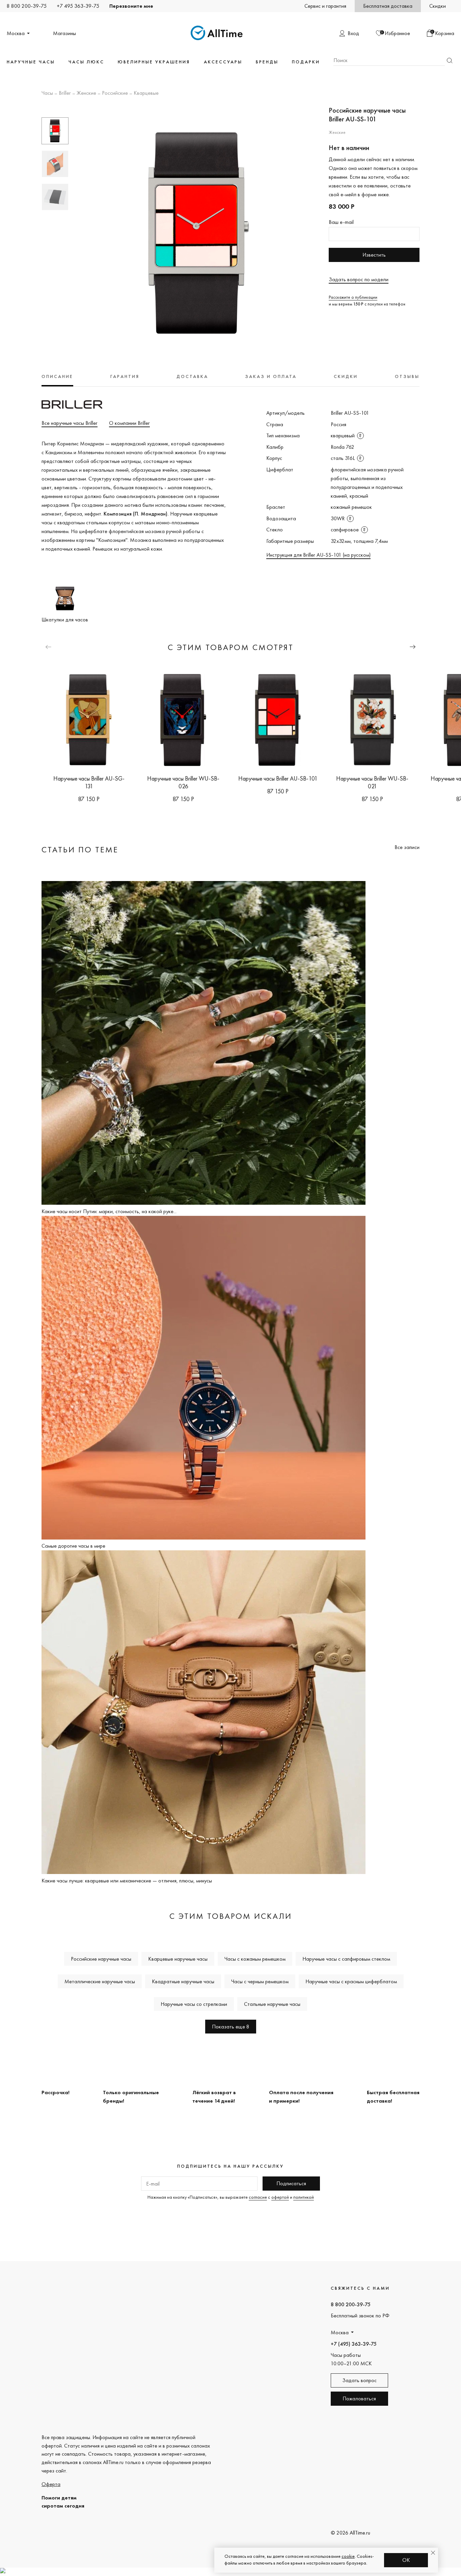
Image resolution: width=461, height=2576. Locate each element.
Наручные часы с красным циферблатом (351, 1981)
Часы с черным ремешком (260, 1981)
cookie (348, 2556)
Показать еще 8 (231, 2027)
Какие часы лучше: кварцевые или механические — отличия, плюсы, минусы (127, 1881)
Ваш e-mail (341, 222)
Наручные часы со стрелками (194, 2004)
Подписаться (291, 2183)
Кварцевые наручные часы (178, 1959)
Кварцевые (146, 93)
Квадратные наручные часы (183, 1981)
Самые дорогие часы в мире (73, 1546)
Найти (450, 61)
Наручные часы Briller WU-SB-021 (372, 782)
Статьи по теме (80, 850)
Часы (47, 93)
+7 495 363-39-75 (78, 6)
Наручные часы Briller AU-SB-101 (278, 778)
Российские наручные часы (101, 1959)
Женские (86, 93)
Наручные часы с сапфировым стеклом (346, 1959)
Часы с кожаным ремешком (255, 1959)
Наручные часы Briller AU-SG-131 (89, 782)
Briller (65, 93)
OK (406, 2560)
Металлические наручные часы (100, 1981)
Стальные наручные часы (272, 2004)
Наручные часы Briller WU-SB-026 (183, 782)
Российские (115, 93)
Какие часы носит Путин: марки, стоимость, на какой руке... (109, 1211)
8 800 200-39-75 (27, 6)
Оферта (51, 2484)
